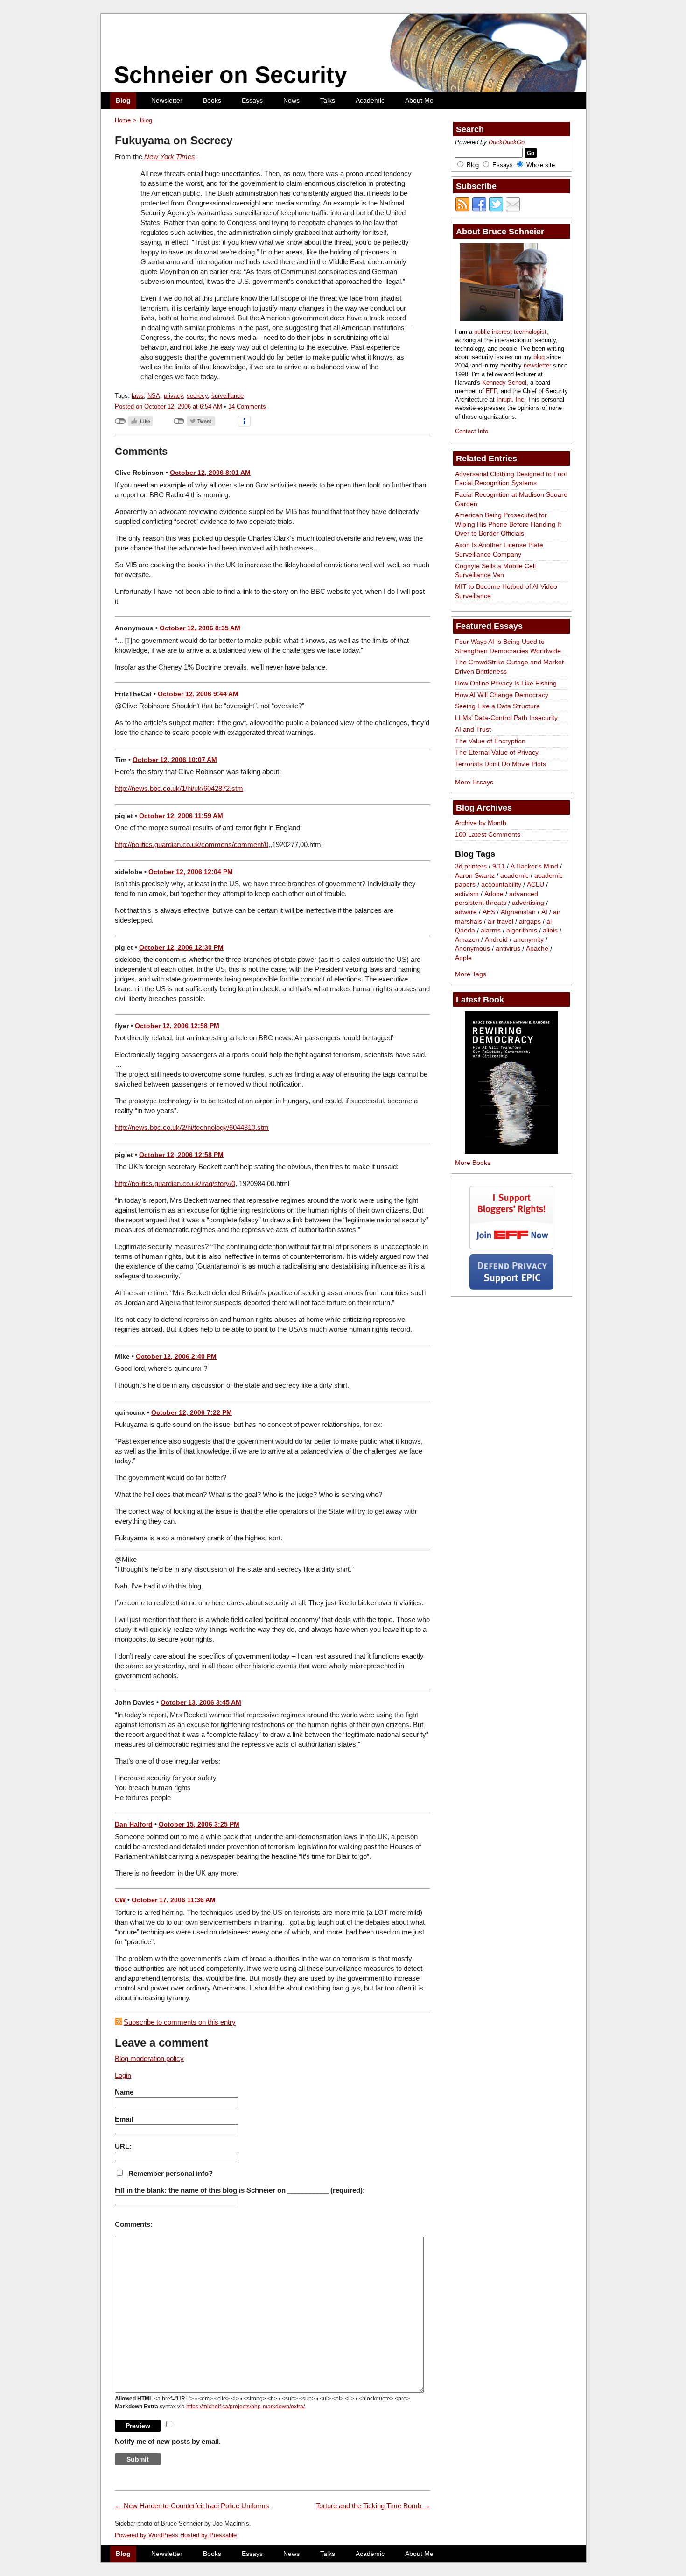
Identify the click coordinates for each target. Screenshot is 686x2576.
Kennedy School (504, 383)
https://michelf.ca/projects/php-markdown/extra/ (245, 2407)
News (291, 100)
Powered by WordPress (147, 2535)
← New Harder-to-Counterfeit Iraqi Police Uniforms (192, 2506)
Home (123, 120)
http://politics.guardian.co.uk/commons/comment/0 (192, 844)
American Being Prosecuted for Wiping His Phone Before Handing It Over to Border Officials (508, 524)
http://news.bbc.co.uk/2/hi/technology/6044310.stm (192, 1127)
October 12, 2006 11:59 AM (181, 816)
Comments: (134, 2224)
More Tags (471, 974)
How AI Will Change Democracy (502, 695)
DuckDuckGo (507, 142)
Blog (123, 100)
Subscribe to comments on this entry (180, 2022)
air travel (500, 921)
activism (467, 894)
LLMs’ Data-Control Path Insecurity (506, 718)
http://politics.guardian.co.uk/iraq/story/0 (175, 1183)
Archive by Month (481, 823)
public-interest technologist (510, 332)
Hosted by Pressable (208, 2535)
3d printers (471, 866)
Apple (463, 958)
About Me (419, 100)
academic (514, 875)
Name (124, 2092)
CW (120, 1900)
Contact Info (472, 431)
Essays (252, 100)
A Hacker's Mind (534, 866)
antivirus (508, 949)
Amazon (467, 939)
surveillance (227, 396)
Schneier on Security (231, 75)
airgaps (530, 921)
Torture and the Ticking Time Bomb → (373, 2506)
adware (466, 912)
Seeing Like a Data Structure (497, 706)
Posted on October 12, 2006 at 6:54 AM (168, 406)
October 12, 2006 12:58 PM (177, 1026)
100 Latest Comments (488, 834)
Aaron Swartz (475, 875)
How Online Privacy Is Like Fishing (506, 683)
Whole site (541, 165)
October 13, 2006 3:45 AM (201, 1702)
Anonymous (472, 949)
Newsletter (167, 100)
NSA (154, 396)
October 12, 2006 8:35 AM (200, 628)
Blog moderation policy (149, 2058)
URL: (123, 2146)
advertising (528, 903)
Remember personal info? (171, 2173)
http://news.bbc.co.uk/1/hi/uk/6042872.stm (179, 788)
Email (124, 2119)
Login (123, 2075)
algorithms (522, 931)
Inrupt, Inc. (511, 399)
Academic (370, 100)
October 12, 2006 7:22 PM (192, 1412)
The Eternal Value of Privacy (497, 752)
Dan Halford (134, 1824)
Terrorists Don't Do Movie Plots (500, 764)
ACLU (535, 885)
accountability (501, 885)
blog (539, 357)
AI (544, 912)
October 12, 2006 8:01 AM (210, 473)
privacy (173, 396)
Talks (328, 100)
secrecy (197, 396)
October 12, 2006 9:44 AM (198, 694)
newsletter (537, 365)
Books (212, 100)
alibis (550, 931)
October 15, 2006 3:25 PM (199, 1824)
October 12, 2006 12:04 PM (191, 872)
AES (489, 912)
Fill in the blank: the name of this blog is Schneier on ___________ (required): (240, 2190)
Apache (537, 949)
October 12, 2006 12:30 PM (181, 947)
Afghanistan (518, 912)
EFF (491, 391)
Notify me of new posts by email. (168, 2441)
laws (138, 396)
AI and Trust (473, 729)
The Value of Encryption (490, 741)
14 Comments (247, 406)
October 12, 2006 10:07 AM (175, 760)
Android (496, 939)
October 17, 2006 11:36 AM (174, 1900)
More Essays (474, 782)
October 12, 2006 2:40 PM (176, 1356)
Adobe (494, 894)
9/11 (499, 866)
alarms (491, 931)
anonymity (528, 939)
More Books (473, 1163)
